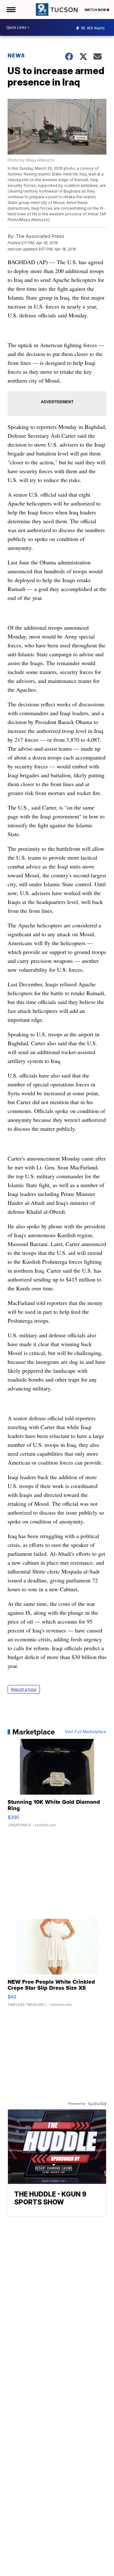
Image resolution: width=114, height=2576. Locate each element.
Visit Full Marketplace (86, 1732)
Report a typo (24, 1689)
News (16, 55)
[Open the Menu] (11, 10)
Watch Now (96, 10)
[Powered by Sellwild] (97, 2104)
